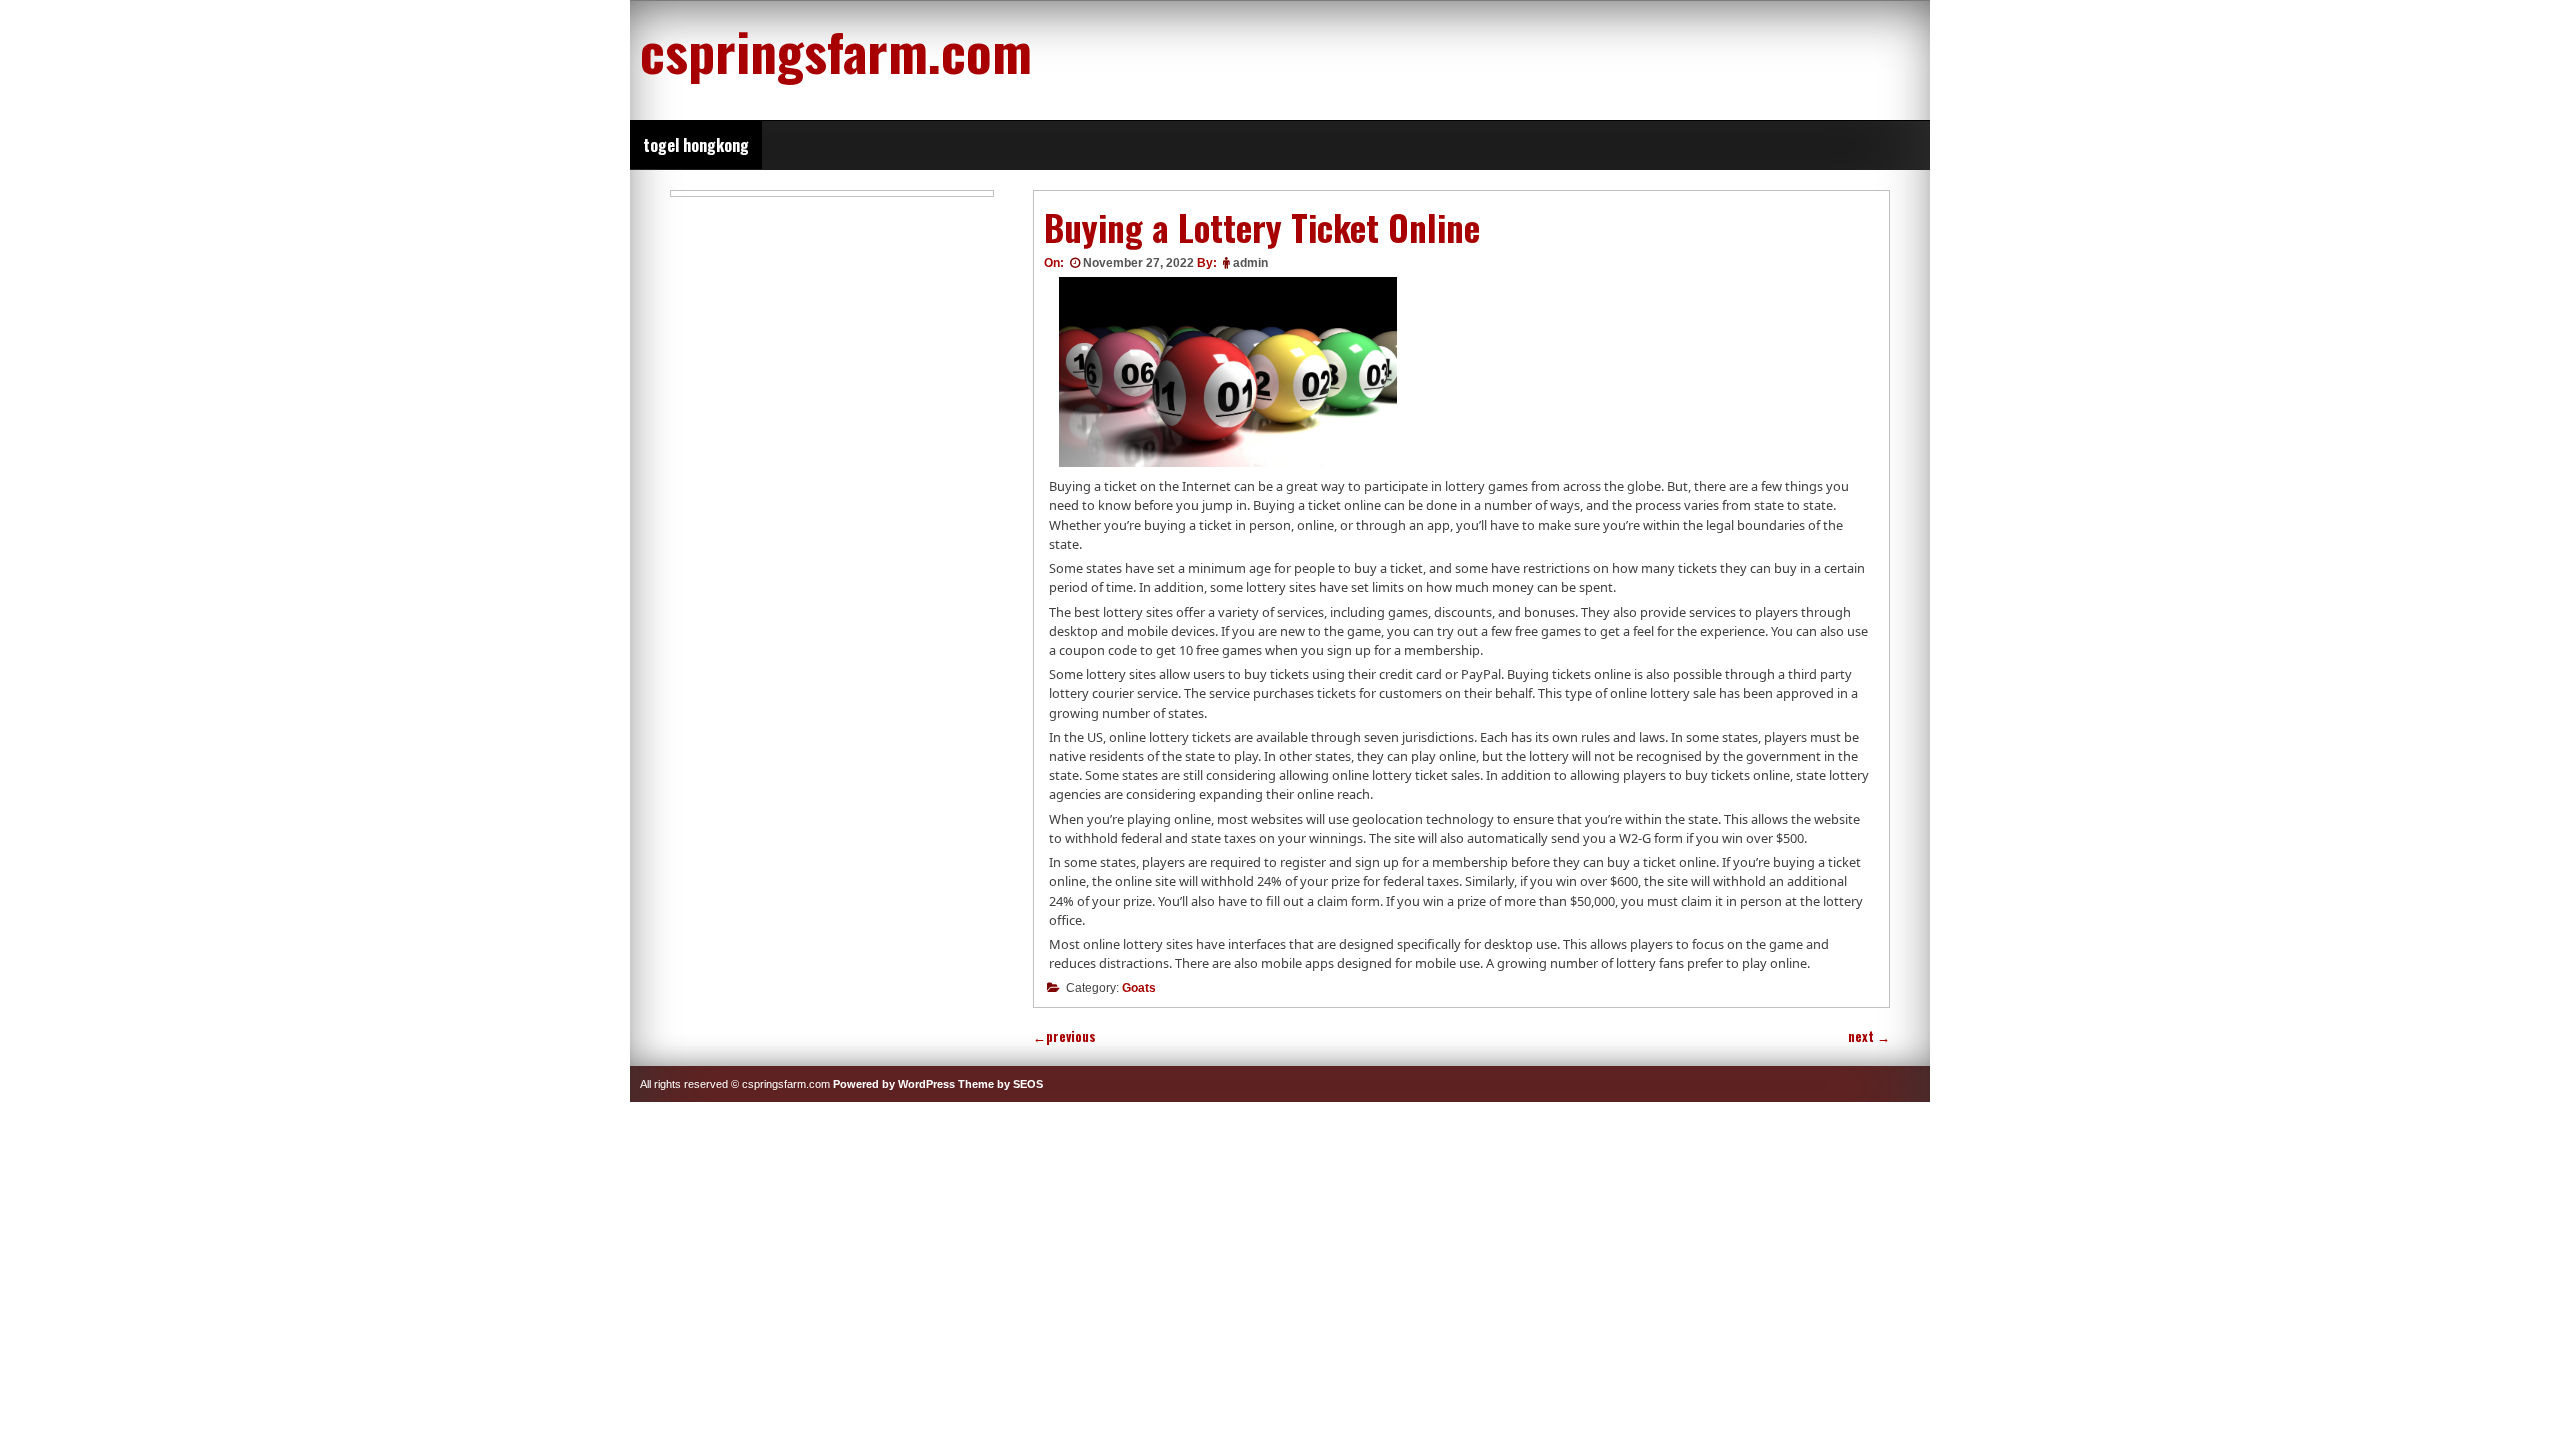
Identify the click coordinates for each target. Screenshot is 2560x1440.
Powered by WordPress (894, 1084)
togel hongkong (696, 145)
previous (1064, 1036)
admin (1250, 263)
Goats (1139, 988)
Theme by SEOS (1000, 1084)
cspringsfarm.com (836, 50)
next (1869, 1036)
